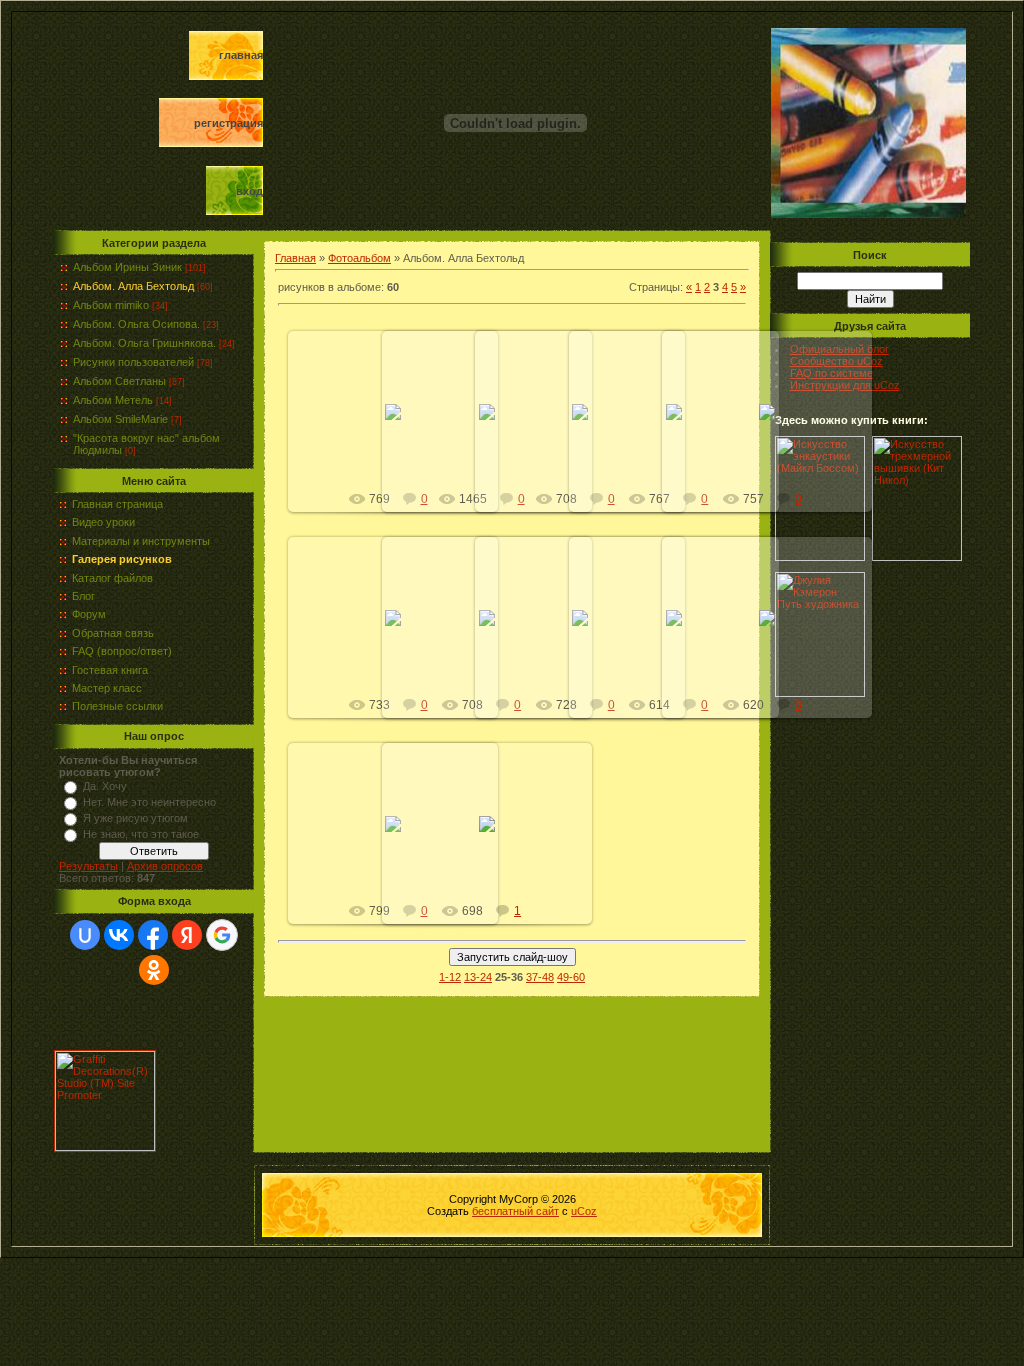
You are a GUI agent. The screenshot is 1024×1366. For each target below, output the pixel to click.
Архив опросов (165, 866)
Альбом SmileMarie (120, 419)
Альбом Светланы (119, 381)
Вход (249, 191)
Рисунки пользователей (133, 362)
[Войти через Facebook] (153, 935)
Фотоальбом (359, 258)
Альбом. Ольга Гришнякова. (144, 343)
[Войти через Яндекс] (187, 935)
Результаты (88, 866)
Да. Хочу (105, 786)
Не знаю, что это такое (141, 834)
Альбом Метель (113, 400)
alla (776, 428)
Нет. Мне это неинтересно (149, 802)
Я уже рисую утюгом (135, 818)
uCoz (584, 1211)
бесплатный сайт (515, 1211)
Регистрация (228, 123)
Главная (241, 55)
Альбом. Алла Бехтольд (133, 286)
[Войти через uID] (85, 935)
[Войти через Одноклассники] (154, 970)
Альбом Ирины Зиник (127, 267)
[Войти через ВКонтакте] (119, 935)
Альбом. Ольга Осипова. (136, 324)
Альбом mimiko (111, 305)
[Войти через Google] (222, 935)
